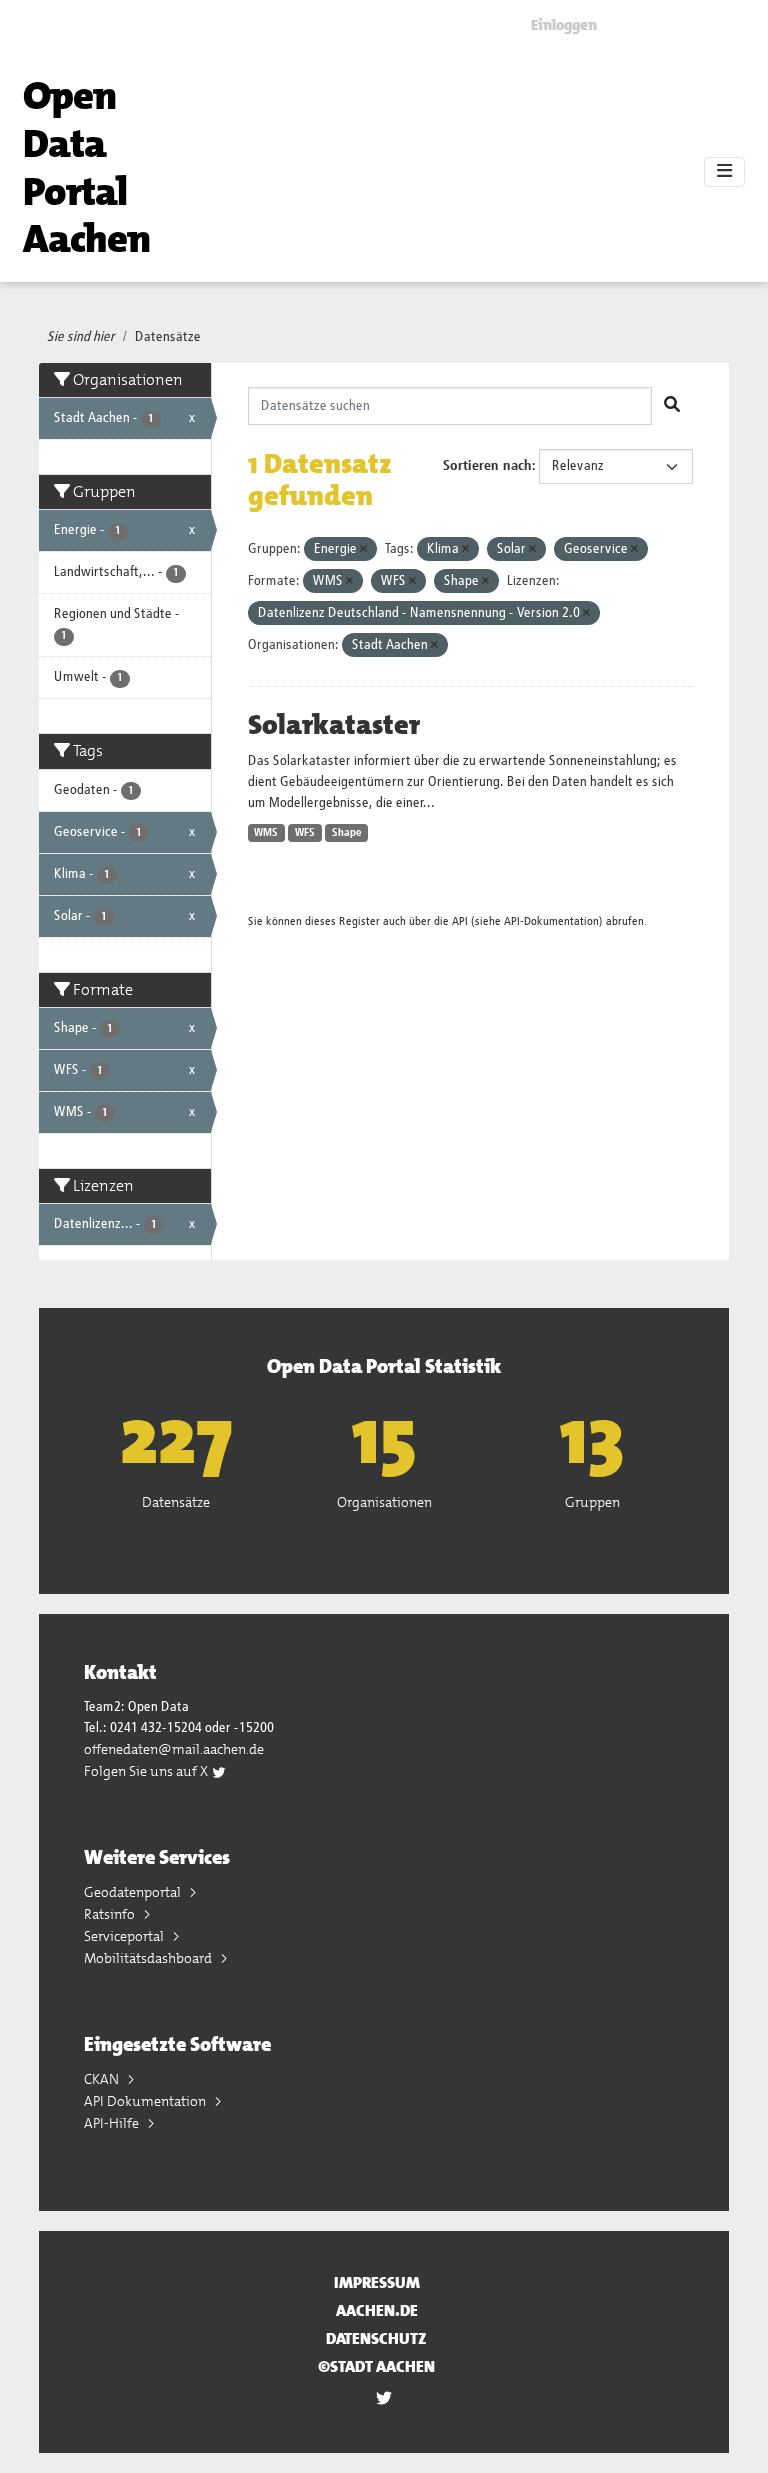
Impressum (377, 2282)
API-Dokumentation (551, 921)
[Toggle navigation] (724, 172)
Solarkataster (334, 725)
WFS (305, 833)
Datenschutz (376, 2338)
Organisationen (384, 1502)
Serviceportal (125, 1936)
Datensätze (168, 337)
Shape (347, 833)
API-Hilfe (113, 2123)
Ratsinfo (111, 1914)
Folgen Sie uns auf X (147, 1771)
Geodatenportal (134, 1892)
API (460, 921)
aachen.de (377, 2310)
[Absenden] (672, 406)
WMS (266, 833)
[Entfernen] (363, 549)
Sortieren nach (487, 466)
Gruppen (592, 1502)
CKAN (103, 2079)
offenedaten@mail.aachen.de (174, 1749)
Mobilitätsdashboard (149, 1958)
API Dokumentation (146, 2101)
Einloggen (564, 25)
